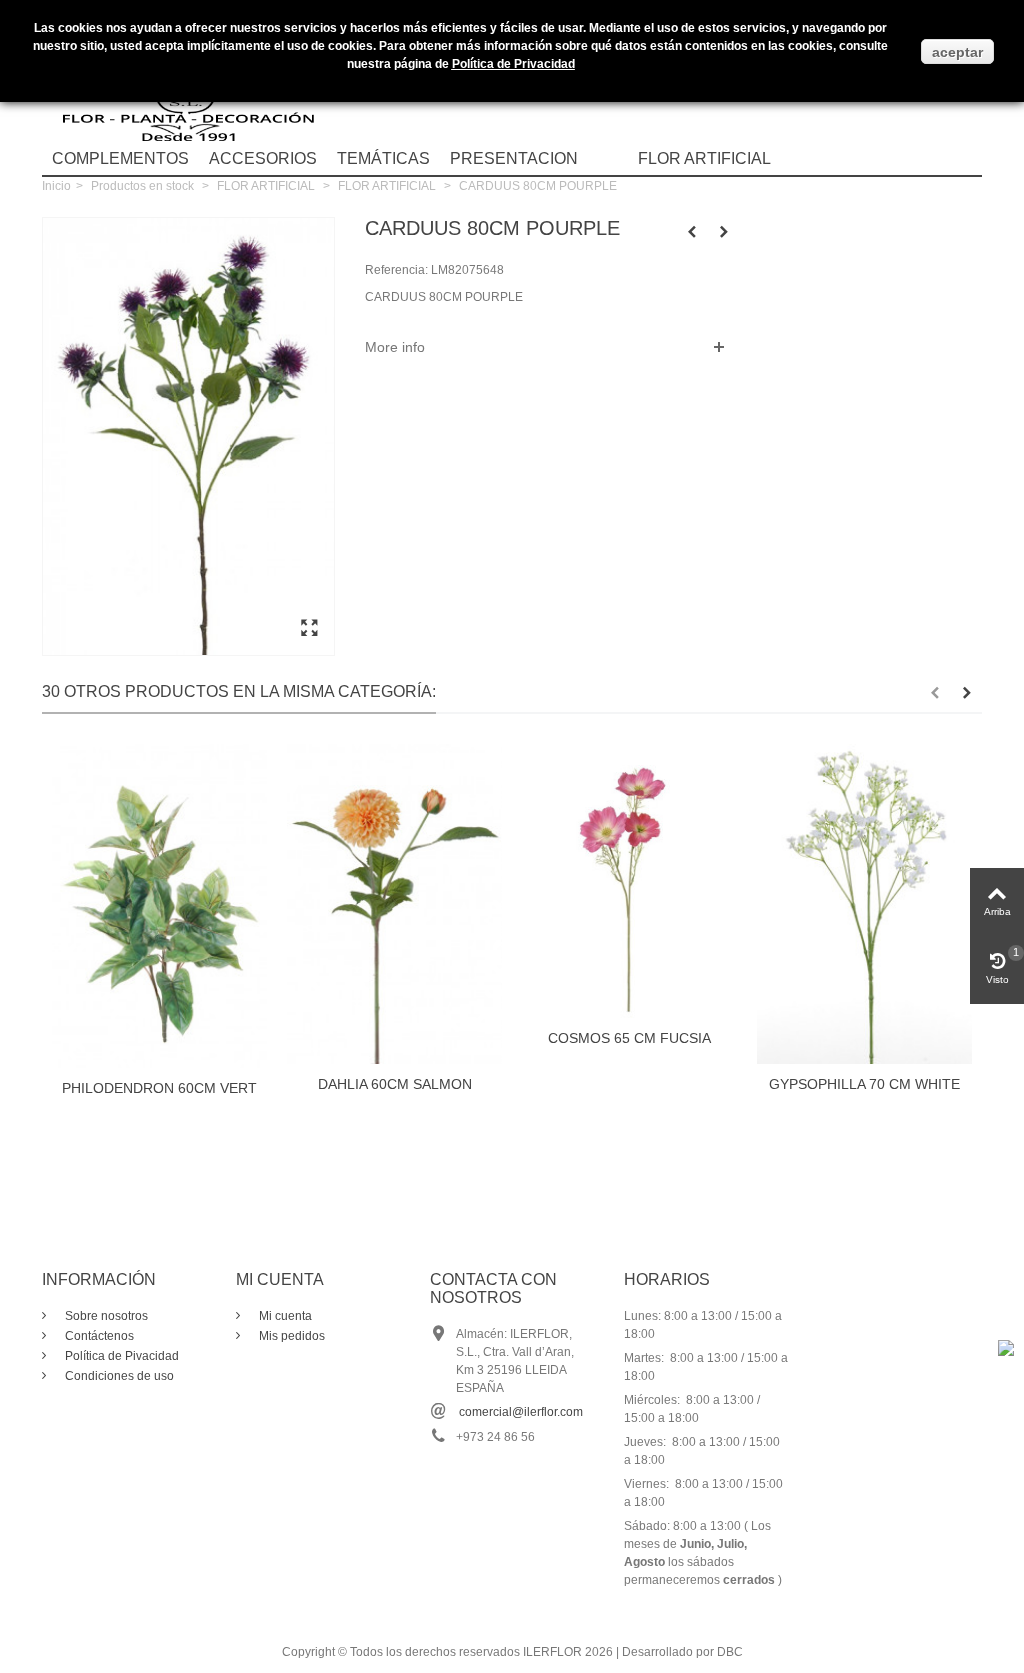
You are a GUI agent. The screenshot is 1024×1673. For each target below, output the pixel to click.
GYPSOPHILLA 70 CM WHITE (864, 1084)
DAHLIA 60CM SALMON (395, 1084)
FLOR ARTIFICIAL (704, 158)
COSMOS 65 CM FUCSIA (629, 1038)
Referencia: (396, 270)
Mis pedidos (290, 1336)
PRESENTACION (514, 158)
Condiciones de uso (118, 1376)
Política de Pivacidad (120, 1356)
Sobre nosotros (105, 1316)
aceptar (957, 52)
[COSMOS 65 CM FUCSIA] (629, 881)
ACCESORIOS (263, 158)
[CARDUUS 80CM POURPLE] (309, 629)
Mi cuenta (284, 1316)
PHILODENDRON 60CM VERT (159, 1088)
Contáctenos (98, 1336)
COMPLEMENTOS (120, 158)
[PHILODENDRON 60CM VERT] (159, 906)
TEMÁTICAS (383, 158)
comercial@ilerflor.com (521, 1412)
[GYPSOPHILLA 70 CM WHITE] (864, 904)
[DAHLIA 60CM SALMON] (394, 904)
